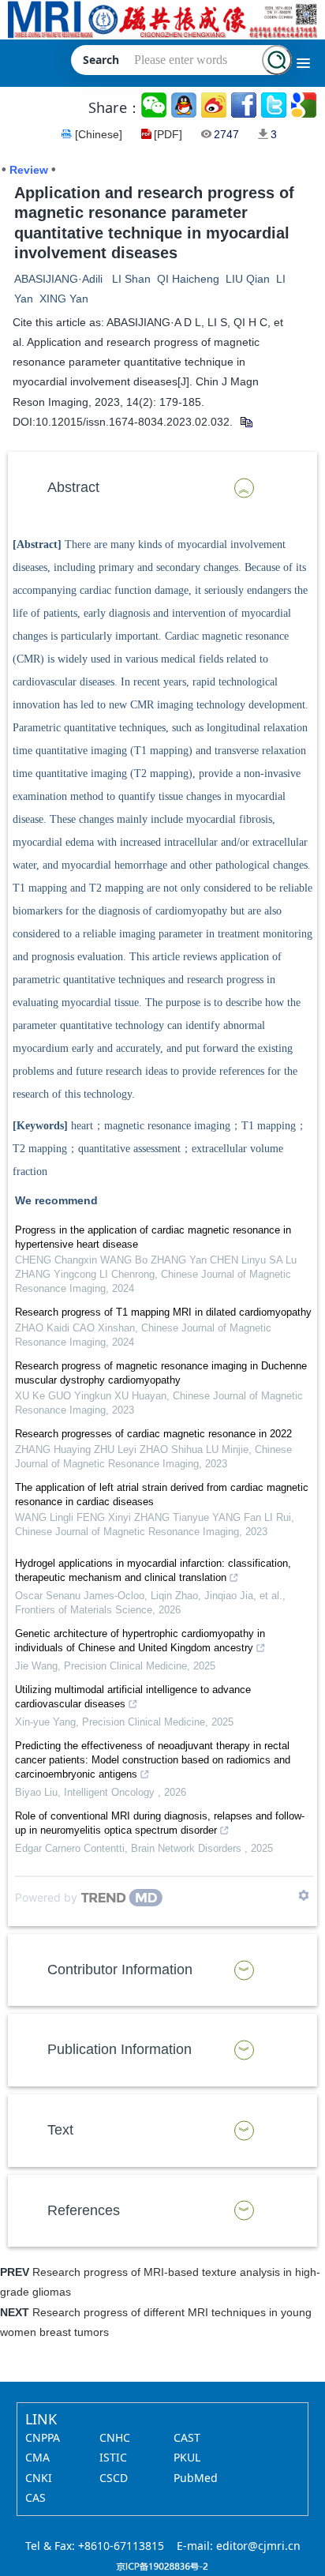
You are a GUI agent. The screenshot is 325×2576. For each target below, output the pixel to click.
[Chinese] (99, 134)
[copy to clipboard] (246, 422)
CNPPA (43, 2437)
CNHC (115, 2437)
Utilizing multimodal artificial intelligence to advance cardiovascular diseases (133, 1697)
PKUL (187, 2457)
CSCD (114, 2478)
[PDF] (168, 134)
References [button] (84, 2210)
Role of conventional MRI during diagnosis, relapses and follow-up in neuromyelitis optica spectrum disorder (160, 1823)
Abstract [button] (73, 487)
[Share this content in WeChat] (155, 105)
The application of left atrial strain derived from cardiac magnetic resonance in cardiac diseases (162, 1495)
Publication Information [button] (120, 2049)
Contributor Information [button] (120, 1970)
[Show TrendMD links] (304, 1895)
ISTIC (113, 2457)
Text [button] (60, 2130)
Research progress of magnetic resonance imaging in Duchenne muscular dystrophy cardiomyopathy (161, 1373)
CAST (187, 2437)
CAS (35, 2497)
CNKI (39, 2478)
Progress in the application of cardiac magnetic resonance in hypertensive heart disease (153, 1237)
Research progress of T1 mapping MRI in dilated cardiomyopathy (163, 1312)
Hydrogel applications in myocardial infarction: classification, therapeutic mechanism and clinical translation (153, 1570)
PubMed (196, 2478)
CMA (37, 2457)
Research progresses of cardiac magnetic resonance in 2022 (153, 1434)
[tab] (162, 488)
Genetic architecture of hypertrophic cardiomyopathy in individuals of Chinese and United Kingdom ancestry (140, 1641)
